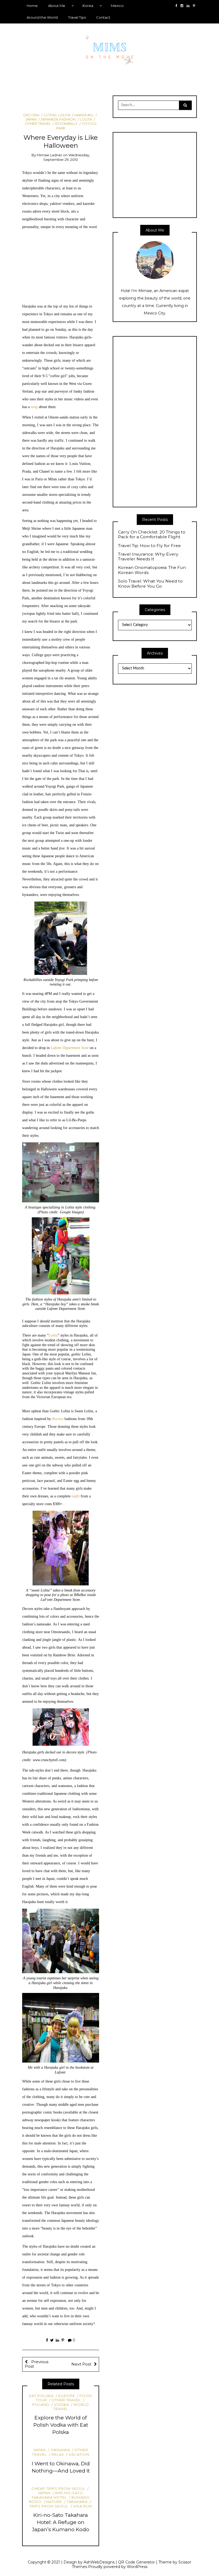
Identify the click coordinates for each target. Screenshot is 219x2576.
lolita (86, 119)
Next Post (81, 2364)
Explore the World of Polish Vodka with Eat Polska (61, 2425)
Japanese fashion (58, 119)
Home (32, 6)
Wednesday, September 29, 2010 (67, 157)
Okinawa (60, 2450)
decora (31, 115)
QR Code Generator (136, 2562)
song (34, 407)
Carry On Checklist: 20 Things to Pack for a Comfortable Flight (152, 535)
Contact (103, 17)
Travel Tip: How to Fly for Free (149, 546)
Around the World (42, 17)
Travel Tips (77, 17)
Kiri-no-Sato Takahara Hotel (57, 2495)
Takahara (77, 2502)
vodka (61, 2404)
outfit (76, 1496)
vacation (79, 2454)
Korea (88, 6)
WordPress (137, 2567)
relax (58, 2454)
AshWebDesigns (99, 2562)
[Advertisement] (61, 267)
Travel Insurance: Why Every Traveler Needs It (148, 557)
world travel (71, 2407)
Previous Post (37, 2364)
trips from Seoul (49, 2506)
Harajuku (84, 115)
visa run (83, 2506)
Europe (67, 2396)
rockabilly (66, 123)
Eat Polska (41, 2396)
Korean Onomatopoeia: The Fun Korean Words (152, 570)
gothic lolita (57, 115)
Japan (39, 2450)
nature (54, 2502)
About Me (57, 6)
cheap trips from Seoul (58, 2489)
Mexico (117, 6)
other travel (66, 2400)
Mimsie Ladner (50, 155)
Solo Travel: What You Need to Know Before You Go (150, 584)
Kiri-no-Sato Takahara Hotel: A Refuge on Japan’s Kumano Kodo (61, 2522)
